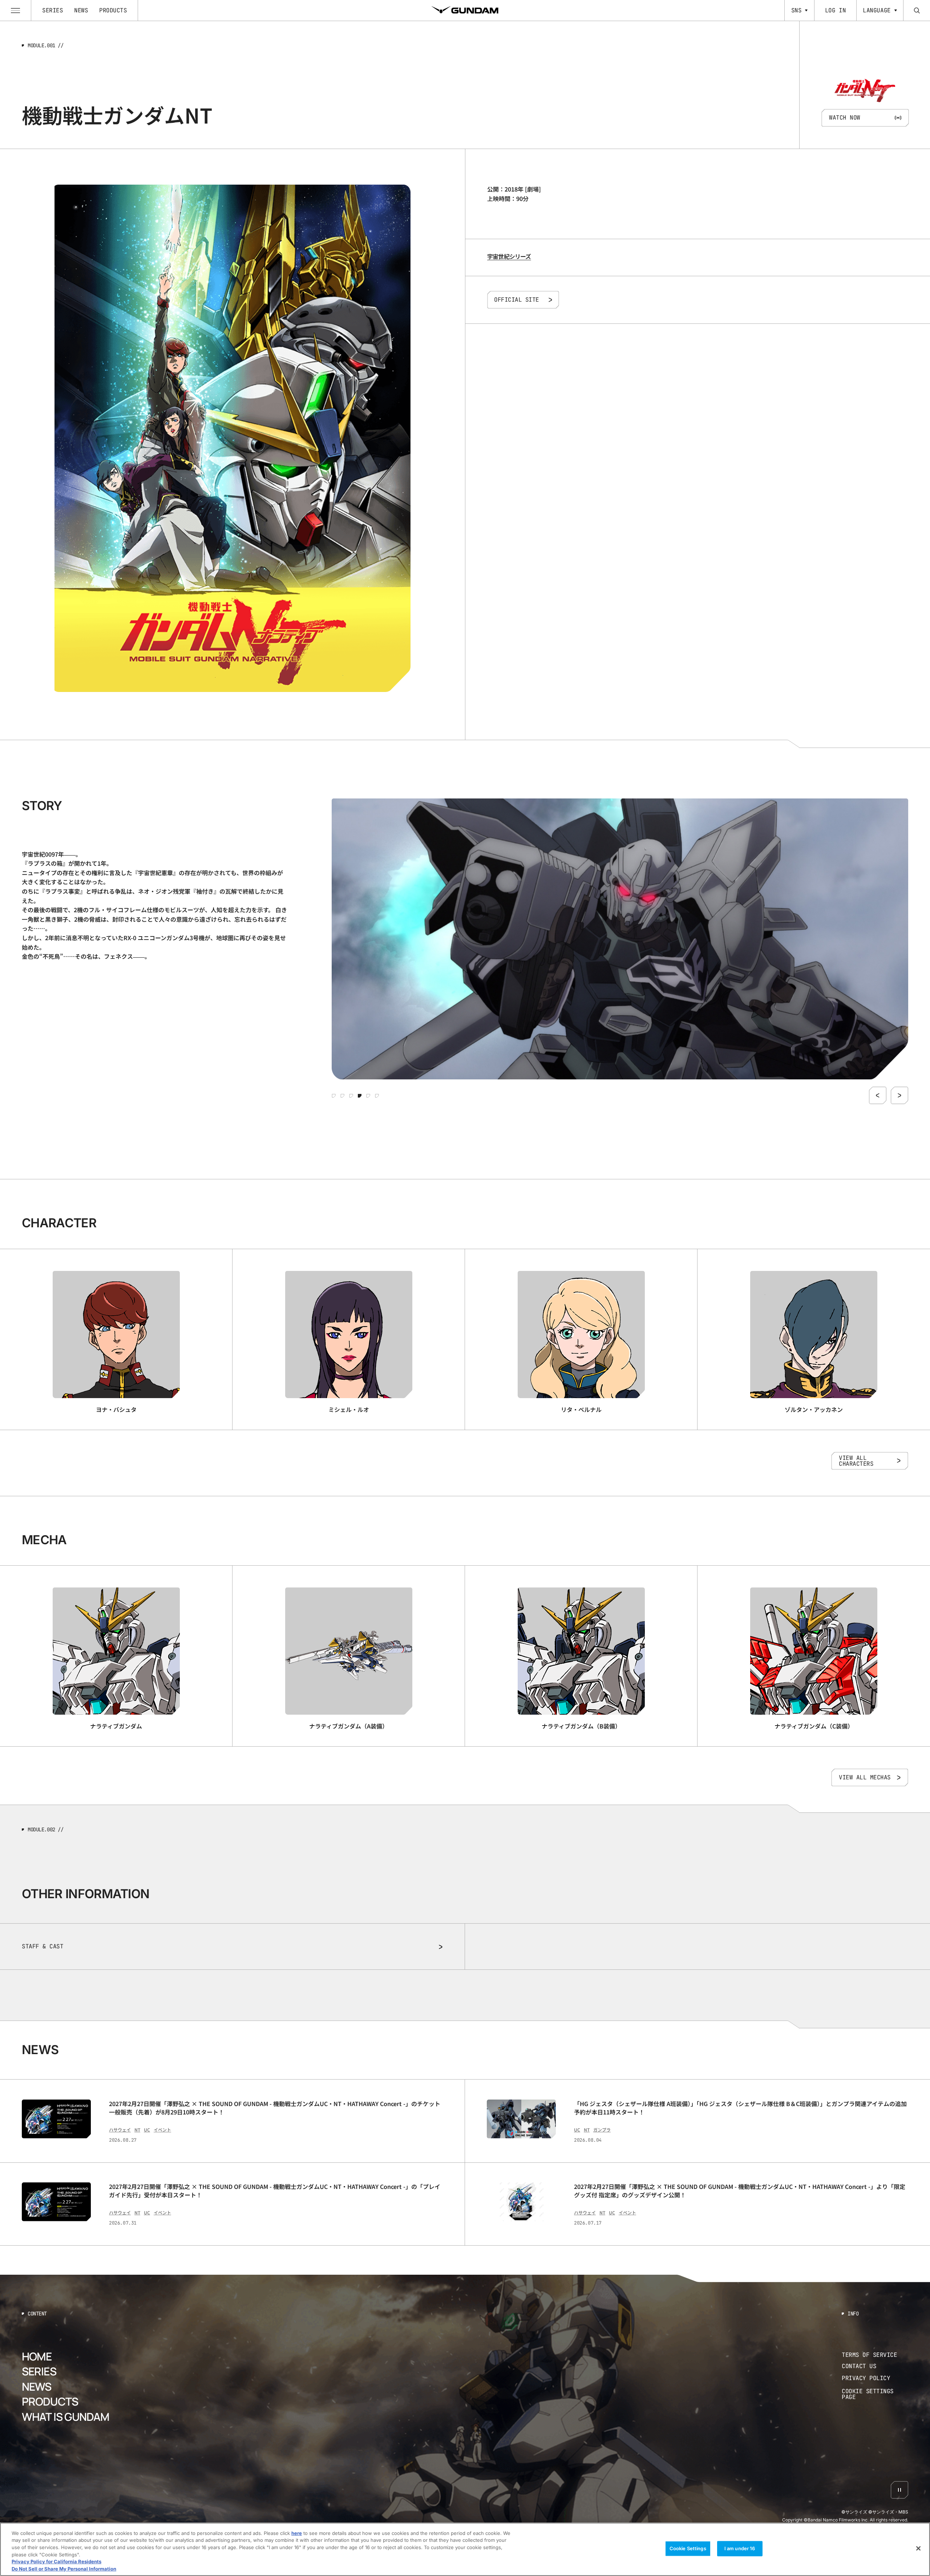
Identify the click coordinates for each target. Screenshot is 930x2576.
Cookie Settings (688, 2548)
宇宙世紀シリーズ (509, 256)
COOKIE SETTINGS (875, 2394)
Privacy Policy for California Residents (56, 2561)
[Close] (918, 2548)
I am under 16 (740, 2548)
